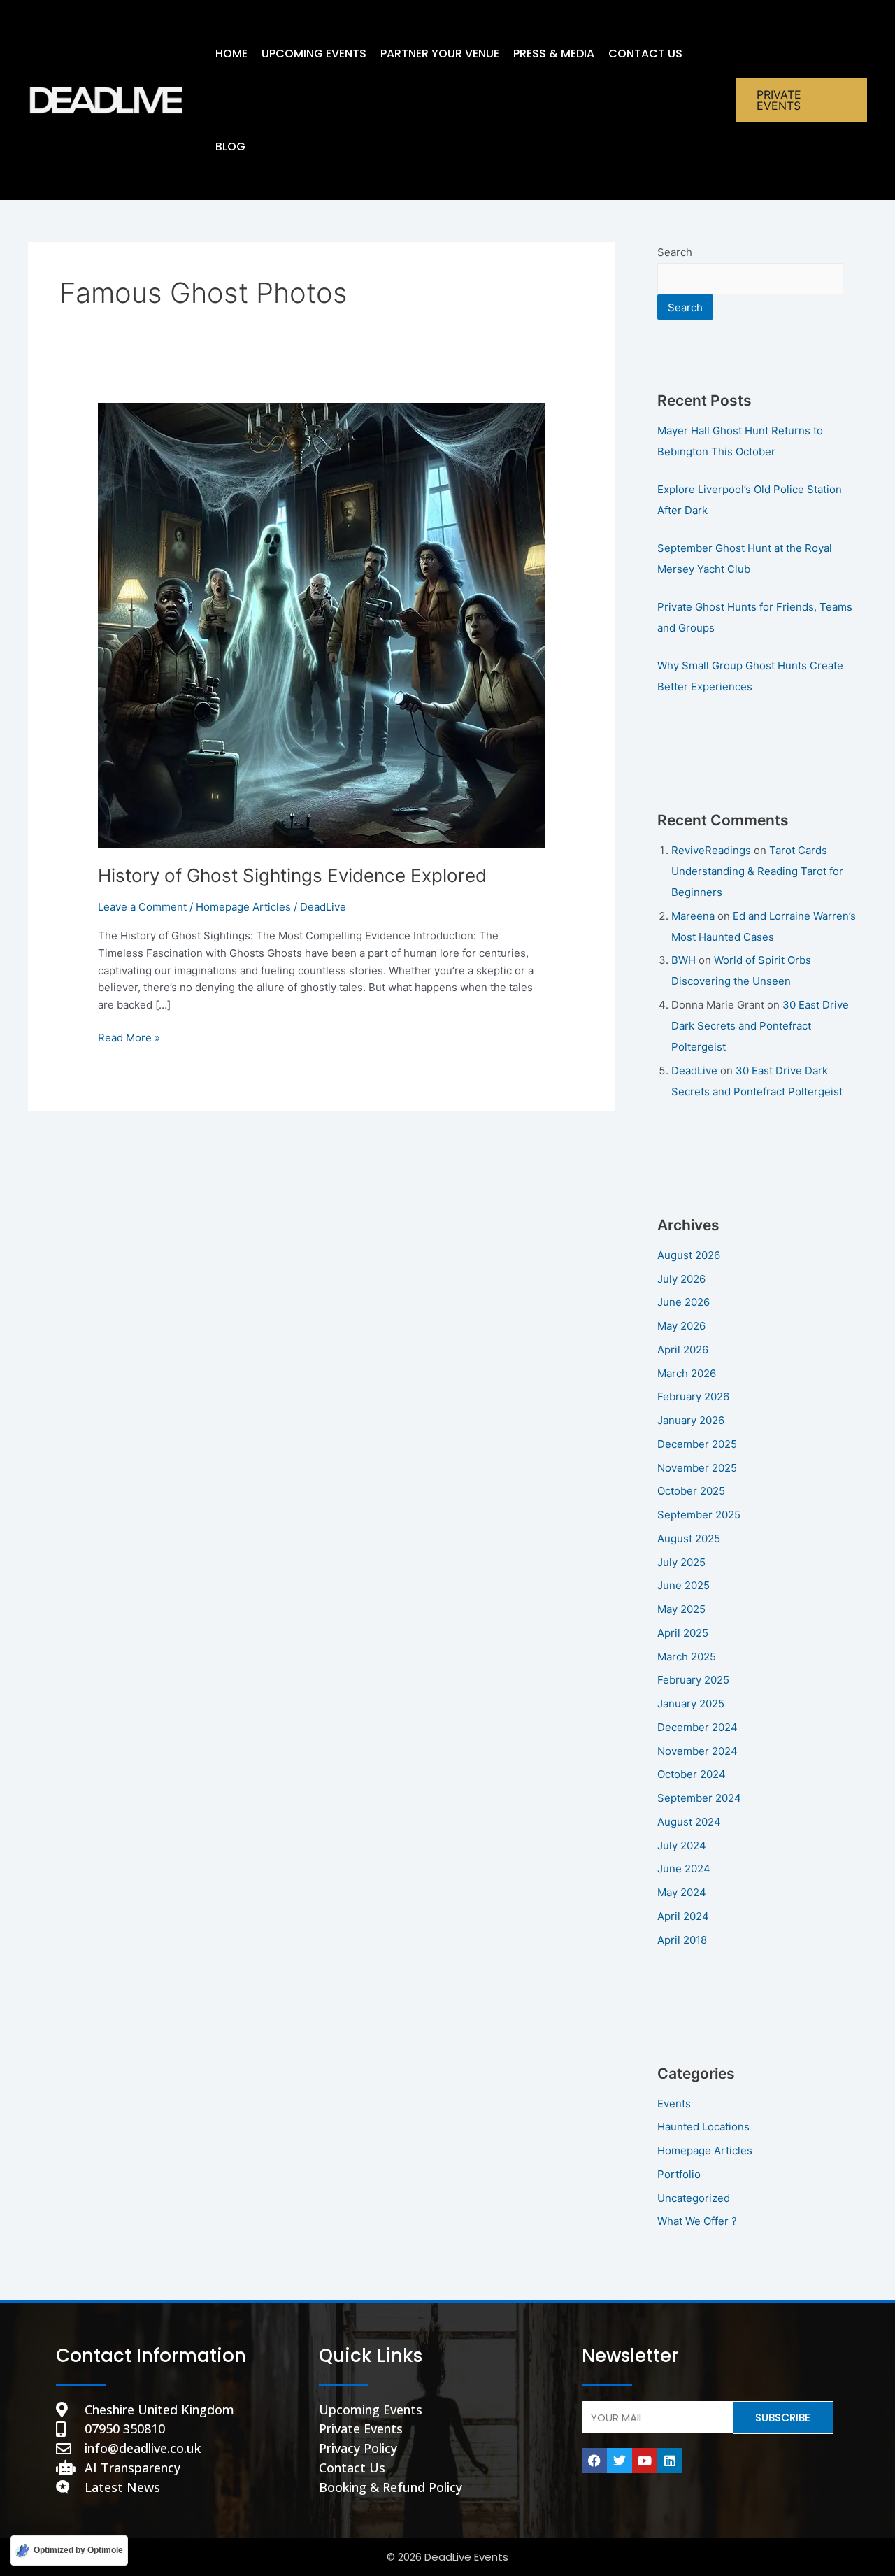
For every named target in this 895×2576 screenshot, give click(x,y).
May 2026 (681, 1326)
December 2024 (697, 1727)
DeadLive (694, 1070)
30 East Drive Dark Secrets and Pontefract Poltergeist (760, 1026)
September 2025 (699, 1515)
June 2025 (683, 1585)
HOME (231, 54)
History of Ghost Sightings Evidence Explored (292, 875)
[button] (801, 100)
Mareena (693, 916)
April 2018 (682, 1940)
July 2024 (682, 1845)
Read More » (129, 1037)
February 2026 (693, 1396)
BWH (683, 960)
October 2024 (692, 1774)
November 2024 (697, 1751)
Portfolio (679, 2174)
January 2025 (691, 1703)
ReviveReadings (711, 850)
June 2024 (684, 1869)
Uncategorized (694, 2198)
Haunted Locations (703, 2127)
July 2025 (681, 1562)
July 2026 (681, 1279)
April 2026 (683, 1350)
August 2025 (689, 1538)
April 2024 (683, 1916)
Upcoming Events (314, 54)
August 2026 (689, 1255)
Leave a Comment (142, 907)
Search (675, 252)
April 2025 (683, 1633)
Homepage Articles (243, 907)
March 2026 (687, 1373)
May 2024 (682, 1892)
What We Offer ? (697, 2221)
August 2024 (689, 1822)
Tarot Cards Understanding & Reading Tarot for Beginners (757, 871)
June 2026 (683, 1302)
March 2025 (687, 1657)
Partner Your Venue (440, 54)
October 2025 (691, 1491)
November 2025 (697, 1468)
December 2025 (697, 1444)
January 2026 (691, 1420)
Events (674, 2104)
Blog (230, 147)
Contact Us (645, 54)
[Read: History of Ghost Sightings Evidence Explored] (322, 624)
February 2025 (693, 1680)
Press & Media (554, 54)
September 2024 (699, 1798)
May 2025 (681, 1609)
